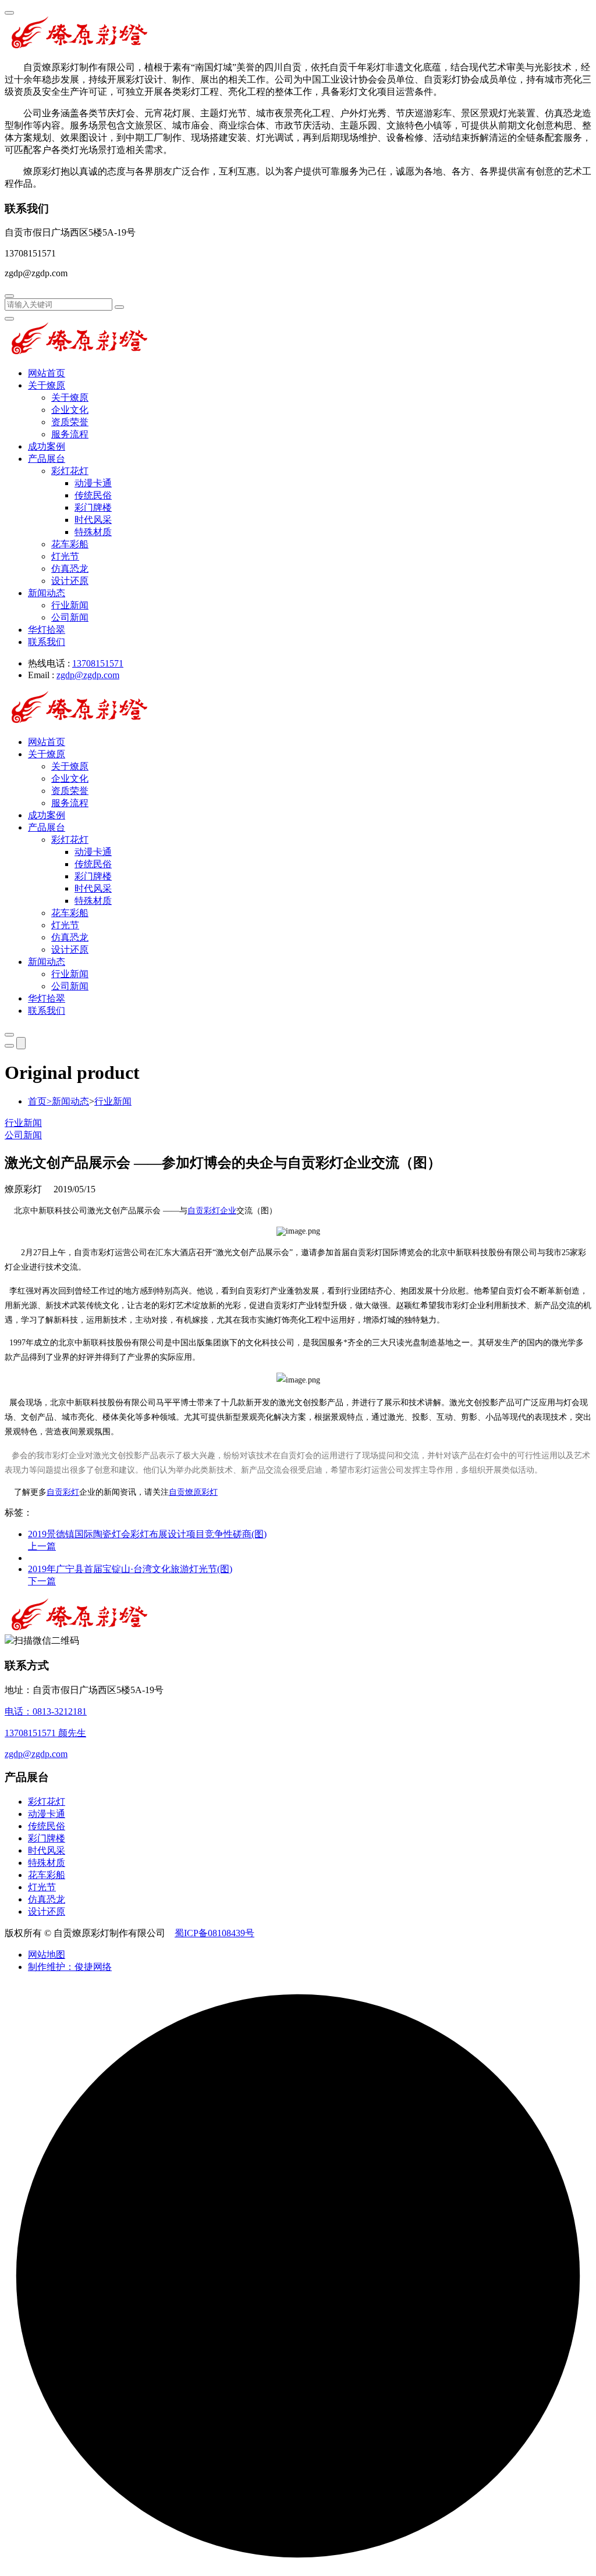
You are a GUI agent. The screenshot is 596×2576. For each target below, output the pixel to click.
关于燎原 (47, 385)
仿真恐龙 (70, 569)
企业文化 (70, 410)
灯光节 (65, 556)
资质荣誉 (70, 422)
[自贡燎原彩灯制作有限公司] (80, 47)
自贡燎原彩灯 (193, 1492)
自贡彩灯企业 (212, 1211)
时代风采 (93, 520)
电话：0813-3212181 (46, 1711)
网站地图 (47, 1955)
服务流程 (70, 434)
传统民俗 (93, 495)
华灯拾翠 (47, 630)
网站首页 (47, 373)
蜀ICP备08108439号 (214, 1933)
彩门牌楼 (93, 507)
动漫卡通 (93, 483)
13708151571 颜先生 (45, 1733)
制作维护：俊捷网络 (70, 1967)
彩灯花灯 (70, 471)
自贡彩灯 (63, 1492)
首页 (40, 1101)
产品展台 (47, 459)
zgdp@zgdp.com (88, 675)
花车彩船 (70, 544)
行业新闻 (70, 605)
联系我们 (47, 642)
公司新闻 (70, 617)
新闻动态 (47, 593)
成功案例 (47, 446)
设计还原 (70, 581)
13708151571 (98, 663)
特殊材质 (93, 532)
